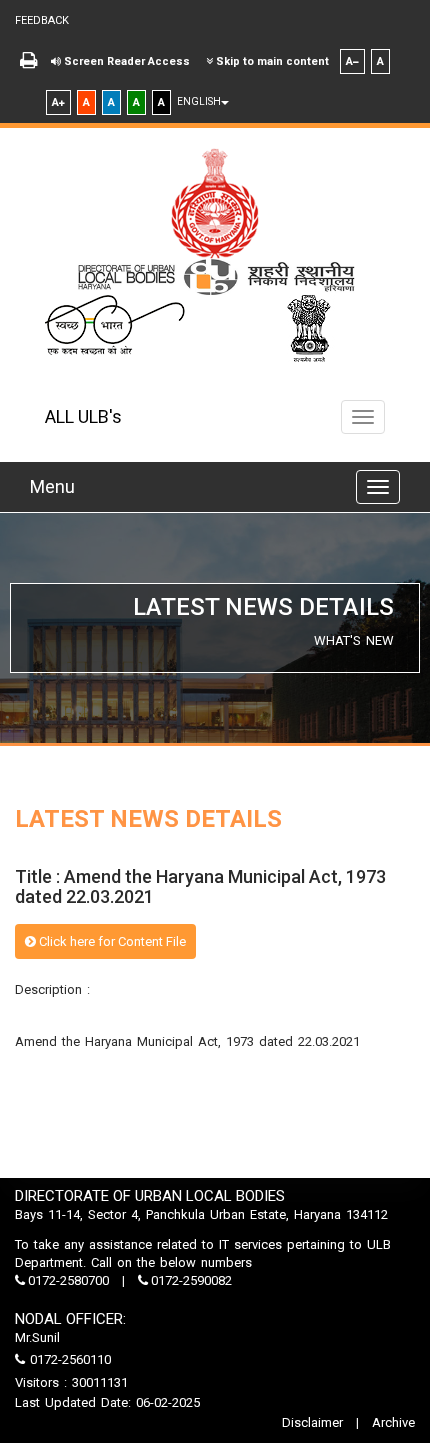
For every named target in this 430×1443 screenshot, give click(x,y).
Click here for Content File (111, 941)
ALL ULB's (83, 416)
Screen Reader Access (125, 61)
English (199, 101)
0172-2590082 (190, 1280)
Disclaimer (314, 1422)
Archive (392, 1422)
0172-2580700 (68, 1280)
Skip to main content (271, 61)
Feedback (42, 20)
